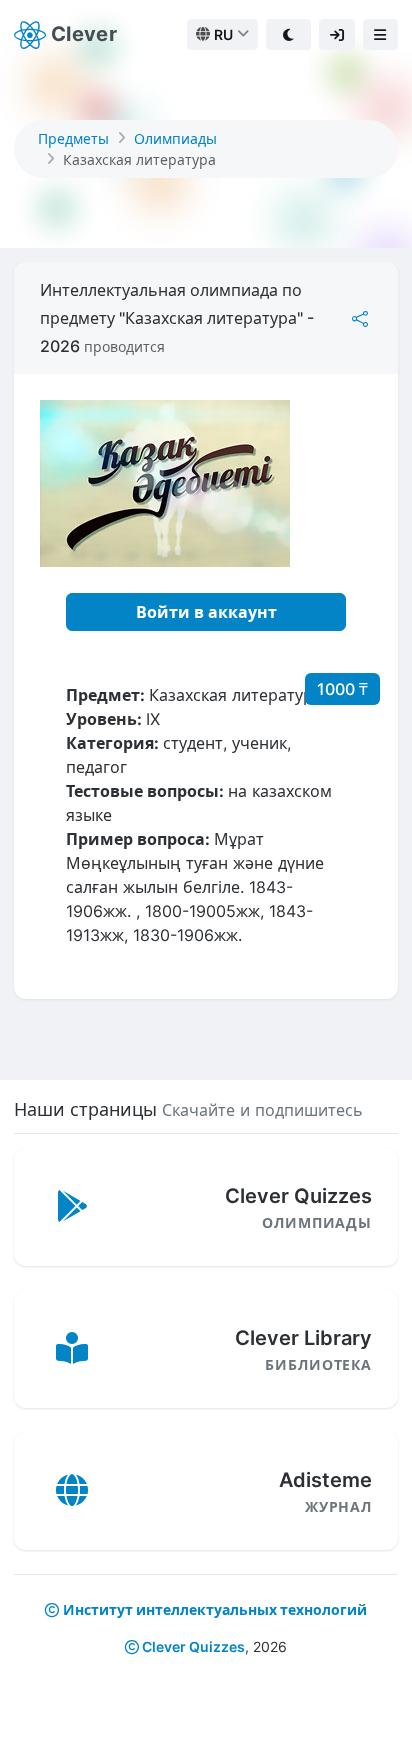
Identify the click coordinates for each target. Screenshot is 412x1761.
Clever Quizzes (192, 1646)
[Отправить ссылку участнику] (360, 318)
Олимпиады (175, 138)
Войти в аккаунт (206, 612)
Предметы (73, 138)
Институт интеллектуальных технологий (215, 1609)
